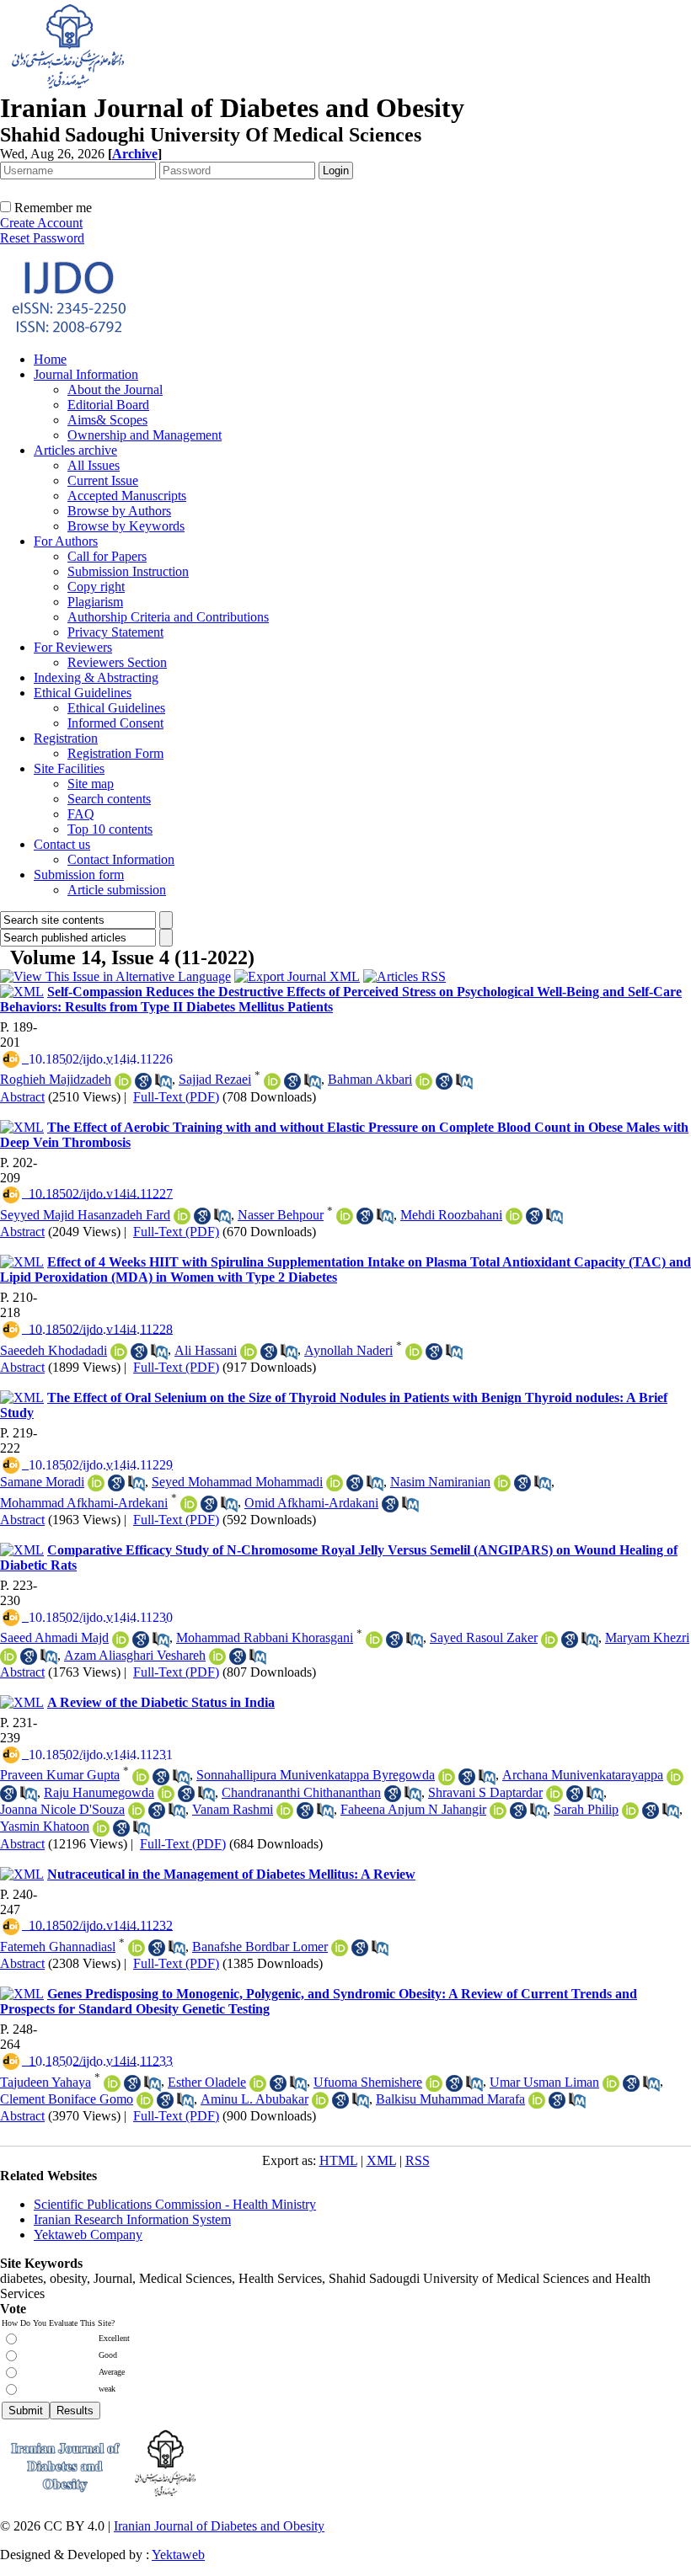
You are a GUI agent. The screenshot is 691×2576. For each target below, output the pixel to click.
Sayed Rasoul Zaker (484, 1637)
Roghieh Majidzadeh (56, 1079)
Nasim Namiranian (440, 1482)
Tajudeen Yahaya (46, 2082)
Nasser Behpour (281, 1215)
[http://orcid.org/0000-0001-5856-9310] (514, 1216)
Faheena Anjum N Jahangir (413, 1809)
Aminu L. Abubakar (254, 2099)
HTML (338, 2160)
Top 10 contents (110, 829)
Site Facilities (69, 768)
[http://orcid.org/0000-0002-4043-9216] (374, 1640)
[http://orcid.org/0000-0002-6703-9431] (549, 1640)
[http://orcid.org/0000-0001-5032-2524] (424, 1081)
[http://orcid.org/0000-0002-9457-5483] (340, 1948)
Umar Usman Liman (544, 2082)
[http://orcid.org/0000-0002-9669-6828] (137, 1811)
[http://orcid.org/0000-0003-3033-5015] (554, 1794)
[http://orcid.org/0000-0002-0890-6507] (258, 2083)
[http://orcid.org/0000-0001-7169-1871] (447, 1777)
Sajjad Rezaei (215, 1079)
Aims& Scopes (107, 420)
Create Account (41, 223)
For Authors (66, 541)
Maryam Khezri (647, 1637)
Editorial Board (108, 405)
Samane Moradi (42, 1482)
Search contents (109, 799)
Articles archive (75, 450)
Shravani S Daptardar (485, 1792)
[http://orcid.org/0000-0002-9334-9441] (537, 2100)
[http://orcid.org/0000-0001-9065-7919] (8, 1656)
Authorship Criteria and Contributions (168, 617)
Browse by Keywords (126, 526)
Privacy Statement (115, 632)
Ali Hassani (206, 1350)
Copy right (96, 587)
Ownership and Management (145, 435)
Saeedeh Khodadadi (54, 1350)
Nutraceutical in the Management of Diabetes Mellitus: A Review (231, 1874)
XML (381, 2160)
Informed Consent (115, 723)
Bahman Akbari (370, 1079)
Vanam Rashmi (233, 1809)
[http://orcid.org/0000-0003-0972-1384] (141, 1777)
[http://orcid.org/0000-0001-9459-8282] (630, 1811)
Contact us (62, 844)
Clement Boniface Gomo (67, 2099)
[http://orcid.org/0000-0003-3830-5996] (96, 1483)
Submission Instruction (128, 571)
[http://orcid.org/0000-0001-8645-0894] (217, 1656)
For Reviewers (73, 647)
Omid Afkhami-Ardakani (311, 1503)
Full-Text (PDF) (176, 1097)
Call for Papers (107, 556)
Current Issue (103, 480)
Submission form (79, 875)
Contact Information (121, 859)
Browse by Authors (119, 511)
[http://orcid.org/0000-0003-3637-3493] (498, 1811)
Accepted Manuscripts (127, 496)
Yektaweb (178, 2555)
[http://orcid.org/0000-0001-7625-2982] (285, 1811)
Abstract (22, 1097)
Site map (91, 784)
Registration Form (115, 753)
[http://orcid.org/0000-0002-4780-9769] (182, 1216)
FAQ (81, 814)
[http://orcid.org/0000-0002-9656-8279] (123, 1081)
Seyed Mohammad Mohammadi (237, 1482)
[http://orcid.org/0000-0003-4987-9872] (345, 1216)
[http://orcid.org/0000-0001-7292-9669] (272, 1081)
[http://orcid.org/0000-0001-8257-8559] (137, 1948)
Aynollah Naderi (348, 1350)
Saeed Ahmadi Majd (54, 1637)
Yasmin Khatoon (45, 1826)
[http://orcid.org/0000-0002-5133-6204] (502, 1483)
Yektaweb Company (88, 2235)
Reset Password (42, 238)
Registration (66, 738)
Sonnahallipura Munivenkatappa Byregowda (316, 1775)
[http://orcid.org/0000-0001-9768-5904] (189, 1504)
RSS (418, 2160)
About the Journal (115, 389)
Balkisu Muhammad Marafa (450, 2099)
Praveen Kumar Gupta (60, 1775)
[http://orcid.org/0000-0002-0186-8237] (121, 1640)
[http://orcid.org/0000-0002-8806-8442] (145, 2100)
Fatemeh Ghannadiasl (58, 1947)
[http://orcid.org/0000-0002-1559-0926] (249, 1352)
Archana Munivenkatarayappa (583, 1775)
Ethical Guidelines (83, 693)
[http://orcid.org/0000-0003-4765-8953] (414, 1352)
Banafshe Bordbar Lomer (260, 1947)
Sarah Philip (586, 1809)
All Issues (94, 465)
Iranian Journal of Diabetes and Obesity (219, 2526)
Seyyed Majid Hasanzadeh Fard (85, 1215)
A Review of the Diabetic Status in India (161, 1702)
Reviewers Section (117, 662)
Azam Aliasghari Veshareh (135, 1655)
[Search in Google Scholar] (143, 1081)
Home (50, 359)
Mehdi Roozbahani (451, 1215)
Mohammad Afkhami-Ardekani (84, 1503)
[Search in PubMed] (163, 1081)
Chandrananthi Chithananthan (301, 1792)
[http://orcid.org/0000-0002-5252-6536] (112, 2083)
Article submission (117, 890)
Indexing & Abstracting (96, 677)
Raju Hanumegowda (99, 1792)
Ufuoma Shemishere (368, 2082)
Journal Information (86, 374)
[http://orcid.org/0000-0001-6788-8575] (166, 1794)
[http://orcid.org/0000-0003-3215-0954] (119, 1352)
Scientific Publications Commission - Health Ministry (175, 2204)
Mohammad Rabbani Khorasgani (265, 1637)
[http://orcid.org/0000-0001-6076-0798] (101, 1828)
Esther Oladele (207, 2082)
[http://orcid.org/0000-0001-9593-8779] (434, 2083)
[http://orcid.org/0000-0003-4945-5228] (611, 2083)
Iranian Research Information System (132, 2219)
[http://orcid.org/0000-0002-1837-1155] (335, 1483)
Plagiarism (95, 602)
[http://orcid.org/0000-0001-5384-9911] (675, 1777)
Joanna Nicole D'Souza (62, 1809)
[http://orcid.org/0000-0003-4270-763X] (320, 2100)
